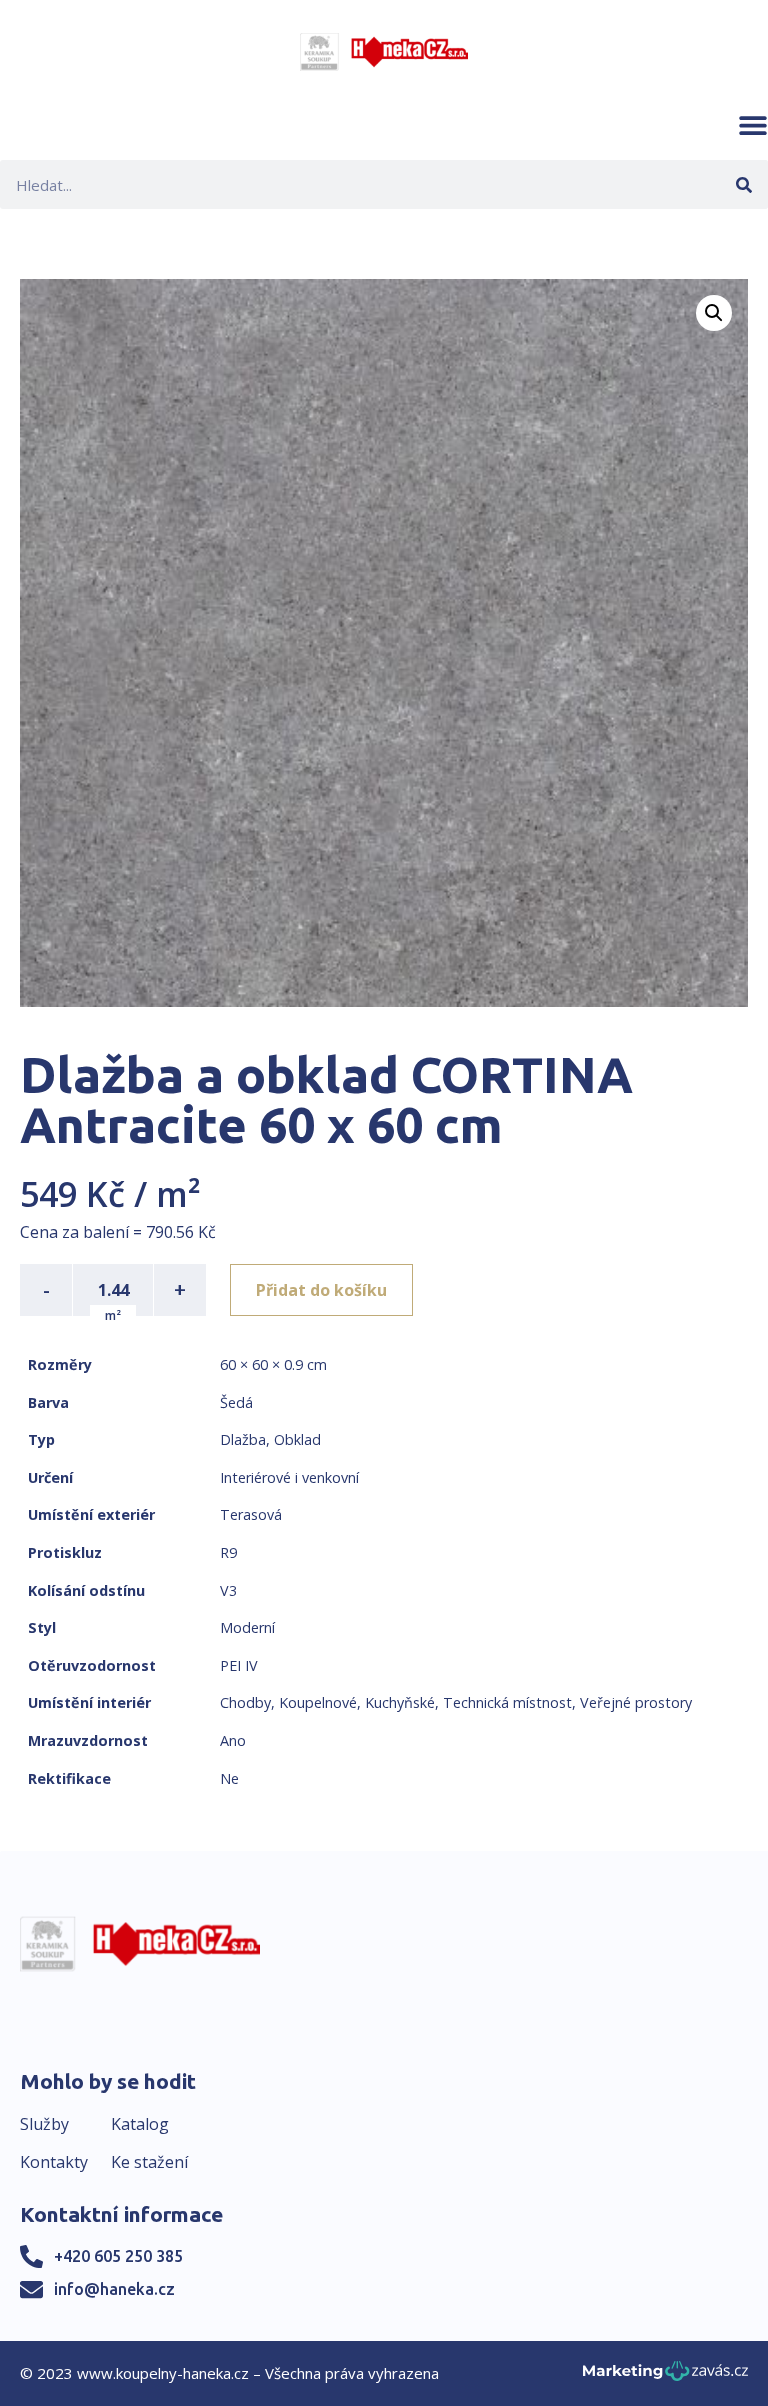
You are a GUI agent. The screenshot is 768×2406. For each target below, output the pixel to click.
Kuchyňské (400, 1702)
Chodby (245, 1702)
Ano (233, 1740)
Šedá (236, 1402)
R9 (228, 1552)
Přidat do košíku (321, 1290)
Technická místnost (507, 1702)
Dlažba (243, 1439)
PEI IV (239, 1665)
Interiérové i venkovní (289, 1477)
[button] (753, 125)
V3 (228, 1590)
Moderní (247, 1627)
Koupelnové (318, 1702)
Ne (229, 1778)
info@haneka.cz (114, 2289)
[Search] (743, 184)
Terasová (251, 1514)
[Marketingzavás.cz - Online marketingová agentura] (665, 2376)
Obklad (297, 1439)
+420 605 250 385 (118, 2256)
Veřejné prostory (636, 1702)
